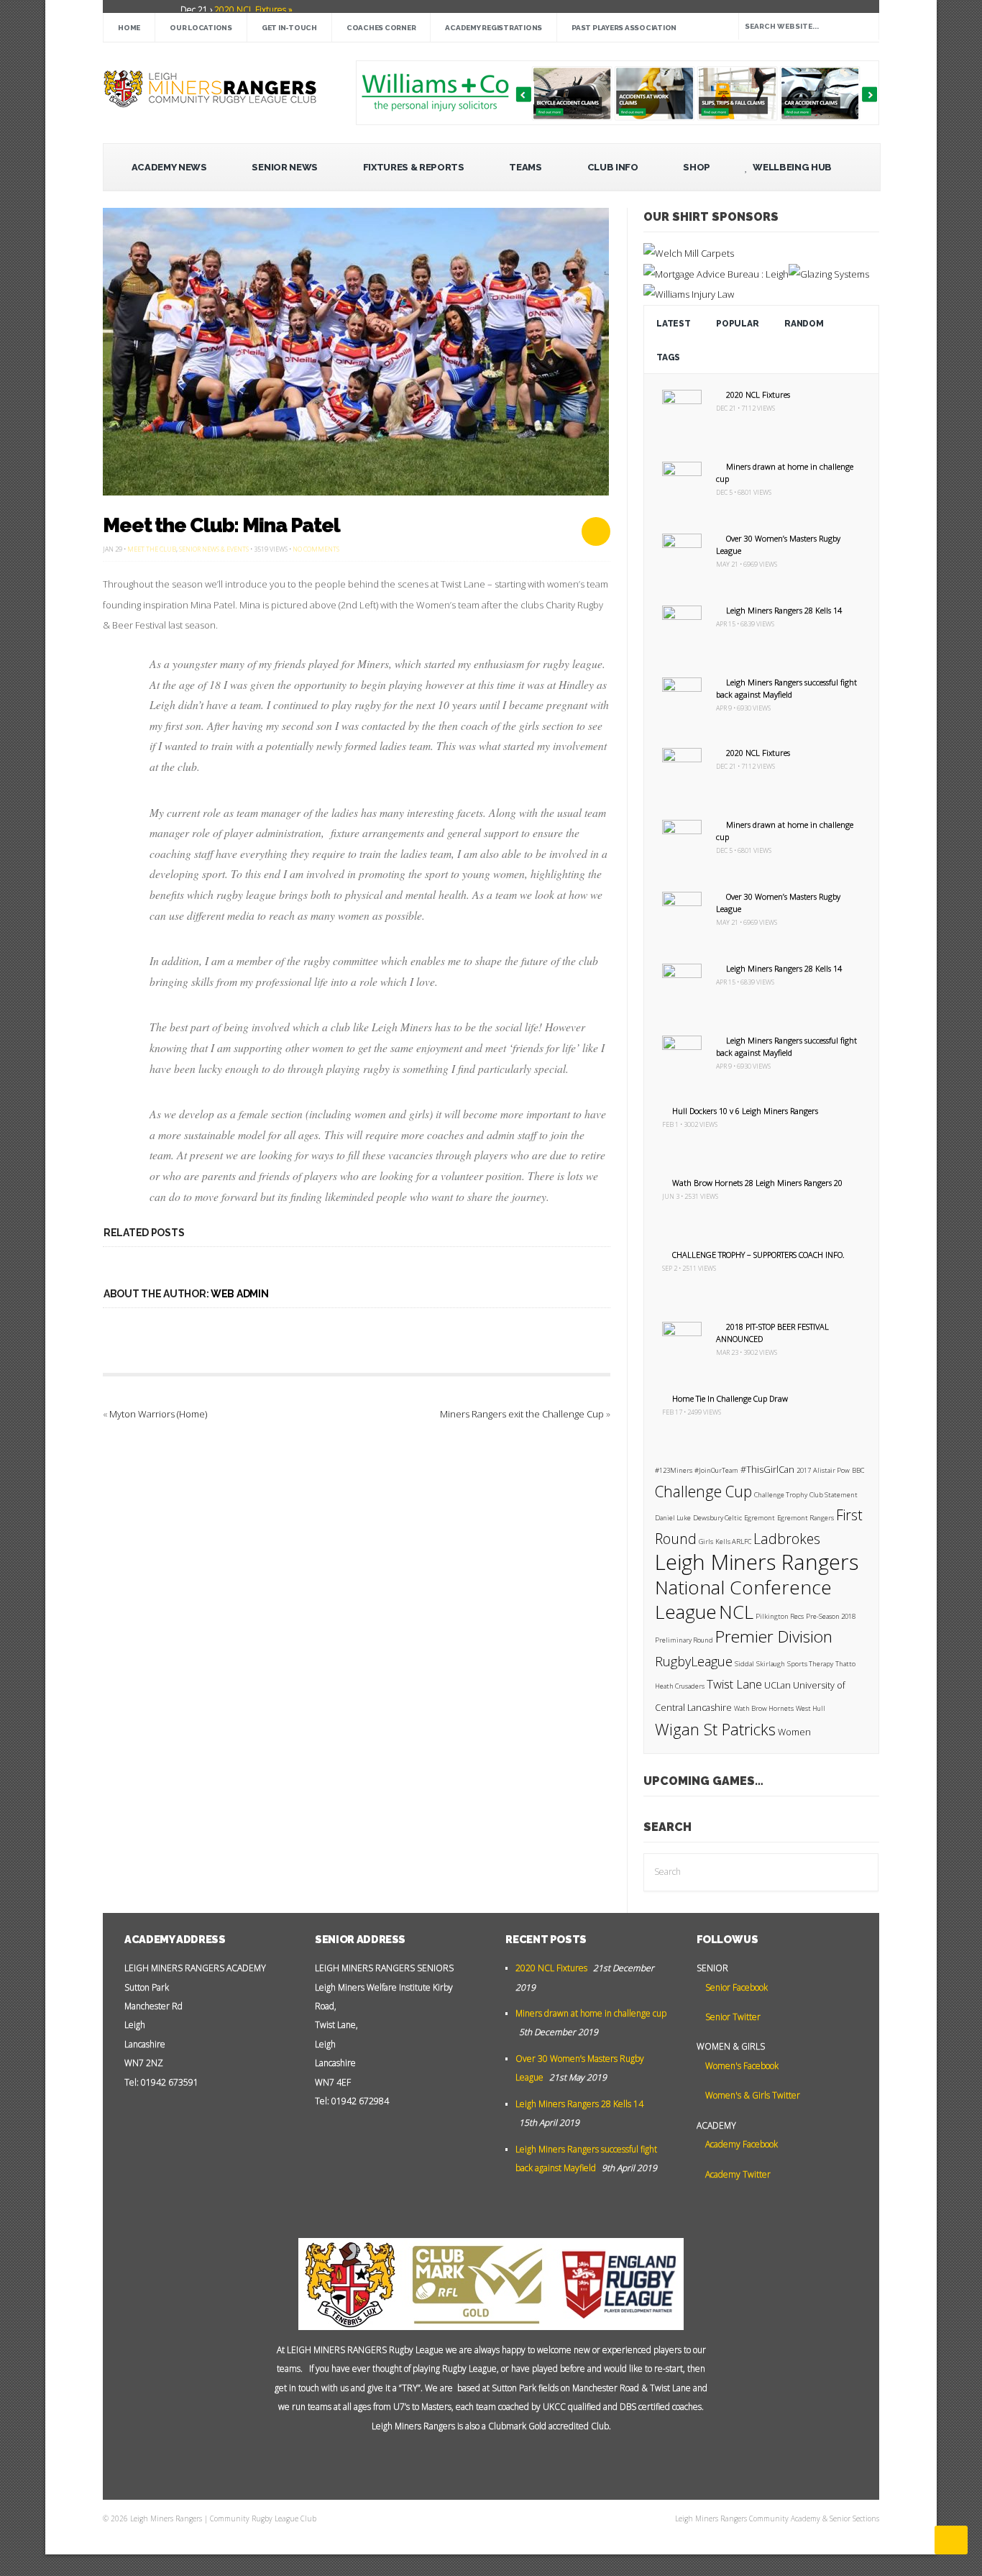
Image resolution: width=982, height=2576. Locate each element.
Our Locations (201, 28)
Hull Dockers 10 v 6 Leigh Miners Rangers (745, 1111)
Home (129, 28)
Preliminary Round (684, 1640)
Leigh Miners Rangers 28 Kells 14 (784, 610)
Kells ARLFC (733, 1542)
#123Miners (674, 1470)
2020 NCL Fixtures (758, 394)
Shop (697, 167)
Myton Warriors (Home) (158, 1414)
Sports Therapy (810, 1664)
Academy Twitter (737, 2174)
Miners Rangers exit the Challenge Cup (522, 1414)
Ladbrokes (787, 1539)
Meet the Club (152, 549)
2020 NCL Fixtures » (252, 10)
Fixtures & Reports (414, 167)
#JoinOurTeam (716, 1470)
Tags (668, 357)
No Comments (316, 549)
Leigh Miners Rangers (757, 1562)
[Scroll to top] (951, 2540)
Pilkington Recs (780, 1616)
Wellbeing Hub (791, 167)
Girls (706, 1542)
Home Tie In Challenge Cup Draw (730, 1398)
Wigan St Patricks (715, 1729)
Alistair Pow (831, 1470)
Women (794, 1732)
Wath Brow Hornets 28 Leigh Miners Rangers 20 (757, 1183)
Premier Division (774, 1636)
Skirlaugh (771, 1664)
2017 (804, 1470)
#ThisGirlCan (767, 1470)
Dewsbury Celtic (717, 1518)
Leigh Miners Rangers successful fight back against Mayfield (786, 688)
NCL (736, 1612)
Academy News (169, 167)
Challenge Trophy (781, 1495)
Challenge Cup (703, 1492)
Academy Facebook (740, 2144)
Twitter (481, 2462)
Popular (737, 324)
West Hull (811, 1708)
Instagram (524, 2462)
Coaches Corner (381, 28)
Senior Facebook (735, 1987)
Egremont (760, 1518)
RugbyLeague (694, 1661)
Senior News (284, 167)
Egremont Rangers (806, 1518)
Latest (673, 324)
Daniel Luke (673, 1518)
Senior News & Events (214, 549)
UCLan (777, 1685)
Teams (525, 167)
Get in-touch (289, 28)
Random (804, 324)
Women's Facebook (741, 2066)
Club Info (613, 167)
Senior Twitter (732, 2017)
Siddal (744, 1664)
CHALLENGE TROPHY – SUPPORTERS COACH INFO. (758, 1255)
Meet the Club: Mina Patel (221, 525)
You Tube (459, 2462)
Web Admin (239, 1294)
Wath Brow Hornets (764, 1708)
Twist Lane (734, 1684)
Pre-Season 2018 (831, 1616)
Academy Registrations (494, 28)
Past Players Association (624, 28)
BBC (858, 1470)
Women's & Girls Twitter (752, 2095)
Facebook (503, 2462)
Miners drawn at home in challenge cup (591, 2013)
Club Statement (834, 1495)
